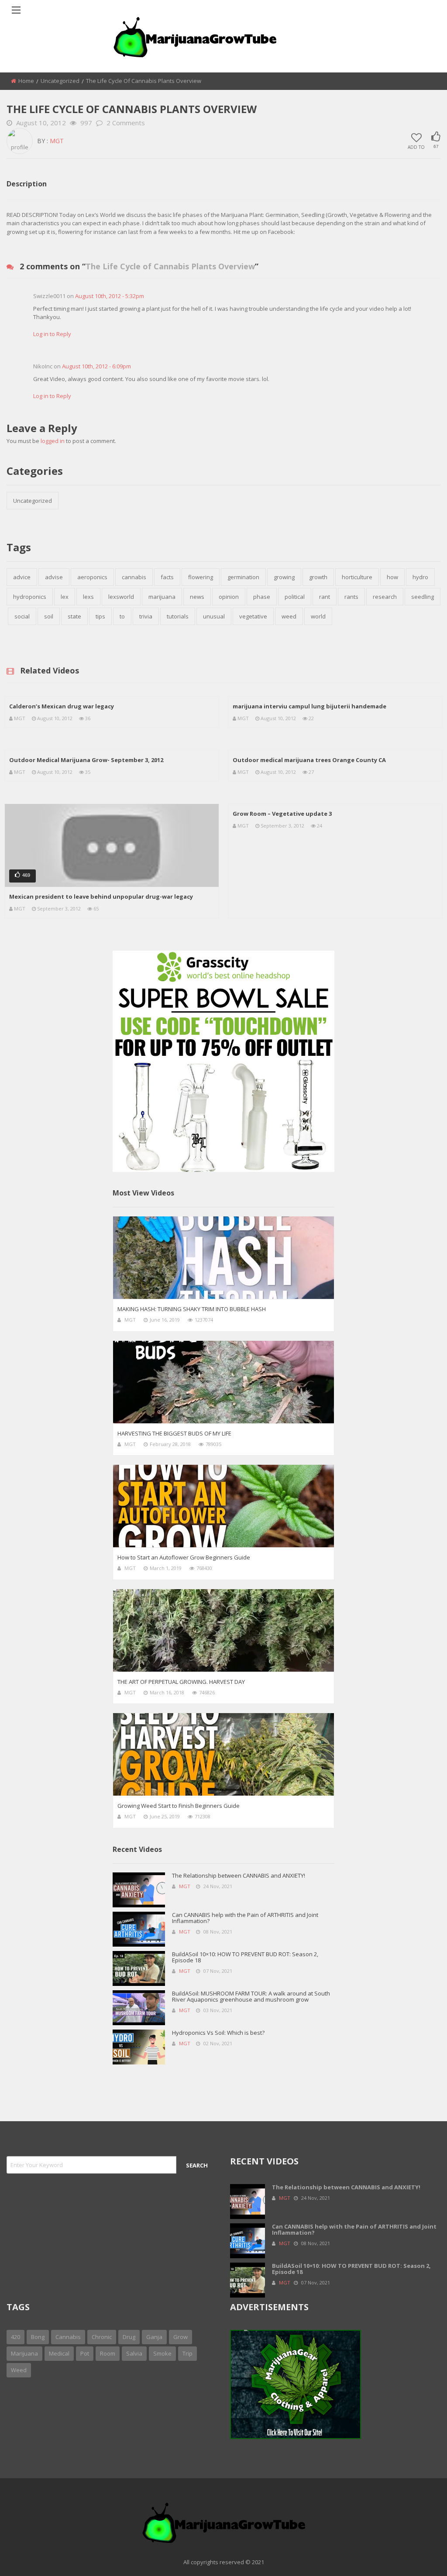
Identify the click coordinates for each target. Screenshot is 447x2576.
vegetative (253, 616)
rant (325, 597)
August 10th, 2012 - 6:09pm (96, 366)
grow (181, 2337)
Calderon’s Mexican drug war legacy (62, 706)
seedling (423, 597)
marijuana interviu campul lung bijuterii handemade (309, 706)
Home (26, 81)
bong (38, 2337)
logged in (53, 441)
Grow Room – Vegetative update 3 (282, 814)
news (197, 597)
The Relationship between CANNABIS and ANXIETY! (239, 1875)
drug (129, 2337)
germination (243, 577)
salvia (134, 2353)
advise (54, 577)
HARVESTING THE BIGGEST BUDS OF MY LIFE (174, 1433)
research (385, 597)
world (318, 616)
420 (15, 2337)
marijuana (162, 597)
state (74, 616)
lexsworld (121, 597)
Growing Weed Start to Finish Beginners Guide (179, 1806)
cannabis (134, 577)
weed (289, 616)
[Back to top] (419, 2556)
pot (85, 2353)
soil (49, 616)
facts (167, 577)
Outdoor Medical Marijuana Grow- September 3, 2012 (86, 760)
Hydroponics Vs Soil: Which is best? (218, 2033)
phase (262, 597)
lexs (88, 597)
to (122, 616)
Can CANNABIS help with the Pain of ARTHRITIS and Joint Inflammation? (245, 1918)
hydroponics (30, 597)
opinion (229, 597)
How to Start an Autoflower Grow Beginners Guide (184, 1557)
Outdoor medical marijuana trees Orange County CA (309, 760)
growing (284, 577)
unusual (214, 616)
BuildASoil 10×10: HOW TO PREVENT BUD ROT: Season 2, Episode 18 (245, 1957)
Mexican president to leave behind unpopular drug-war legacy (101, 896)
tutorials (178, 616)
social (22, 616)
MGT (57, 141)
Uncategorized (60, 81)
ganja (154, 2337)
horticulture (357, 577)
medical (59, 2353)
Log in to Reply (52, 334)
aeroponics (92, 577)
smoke (162, 2353)
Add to (416, 147)
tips (100, 616)
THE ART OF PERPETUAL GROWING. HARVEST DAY (181, 1682)
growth (318, 577)
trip (187, 2353)
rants (351, 597)
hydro (420, 577)
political (295, 597)
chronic (102, 2337)
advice (22, 577)
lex (65, 597)
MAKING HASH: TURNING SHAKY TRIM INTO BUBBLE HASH (192, 1309)
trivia (146, 616)
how (392, 577)
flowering (201, 577)
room (108, 2353)
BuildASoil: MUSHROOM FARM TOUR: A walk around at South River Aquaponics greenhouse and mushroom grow (251, 1996)
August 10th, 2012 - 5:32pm (110, 296)
